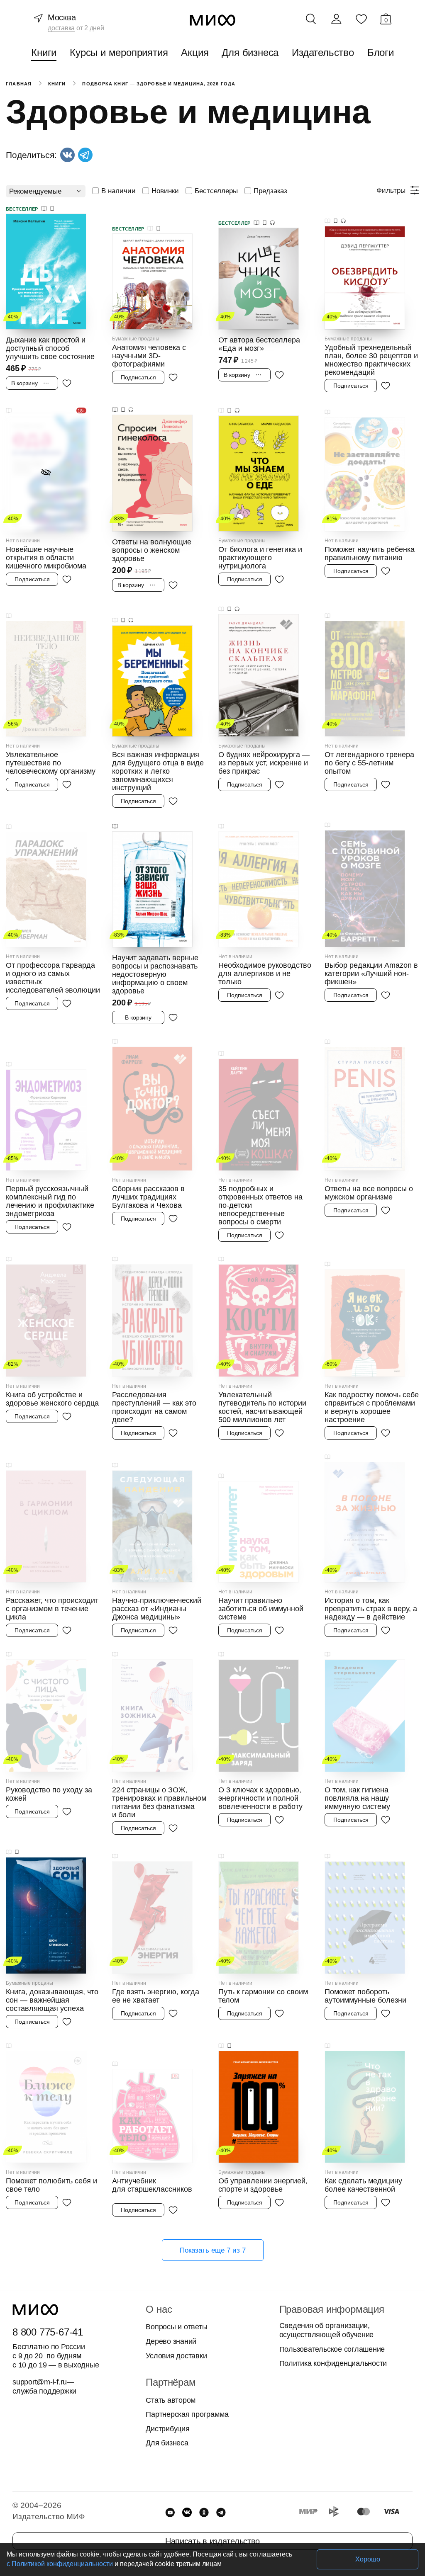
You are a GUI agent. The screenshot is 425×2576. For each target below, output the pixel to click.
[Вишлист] (361, 19)
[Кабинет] (336, 19)
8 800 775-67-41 (48, 2332)
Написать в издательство (212, 2541)
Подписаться (138, 377)
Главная (19, 84)
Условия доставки (176, 2356)
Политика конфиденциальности (333, 2363)
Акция (195, 52)
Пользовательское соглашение (332, 2349)
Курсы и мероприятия (119, 52)
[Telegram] (221, 2512)
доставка (61, 28)
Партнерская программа (187, 2414)
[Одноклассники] (204, 2512)
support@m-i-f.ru (40, 2382)
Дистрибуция (167, 2429)
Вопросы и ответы (176, 2327)
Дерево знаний (171, 2341)
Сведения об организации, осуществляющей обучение (326, 2330)
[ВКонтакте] (187, 2512)
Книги (44, 52)
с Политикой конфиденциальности (60, 2564)
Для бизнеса (250, 52)
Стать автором (171, 2400)
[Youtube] (170, 2512)
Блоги (381, 52)
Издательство (323, 52)
